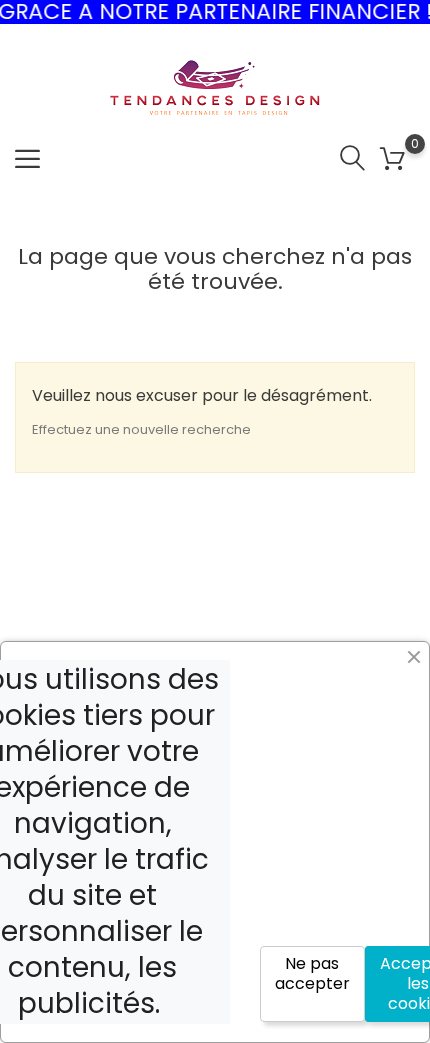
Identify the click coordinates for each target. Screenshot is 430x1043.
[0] (392, 159)
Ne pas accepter (312, 973)
